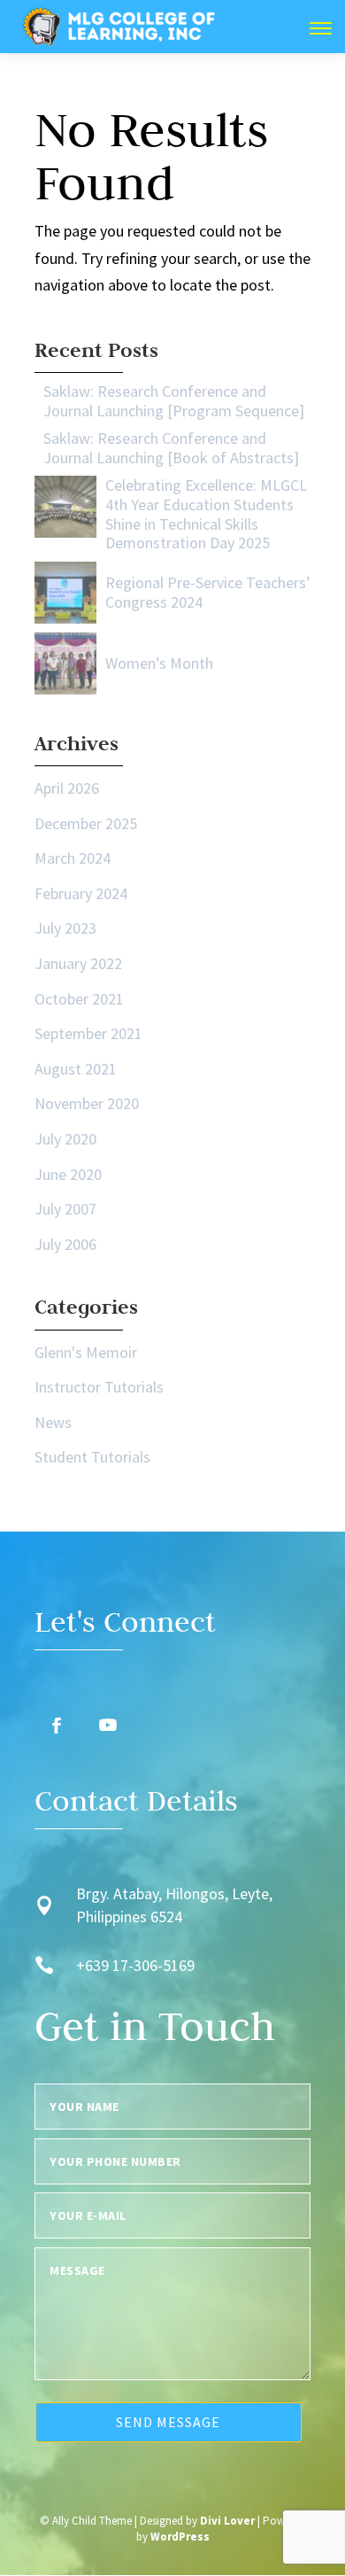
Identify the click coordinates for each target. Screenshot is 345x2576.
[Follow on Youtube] (108, 1726)
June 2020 (68, 1174)
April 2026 (67, 788)
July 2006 (65, 1244)
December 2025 (86, 823)
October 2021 (79, 999)
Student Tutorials (92, 1457)
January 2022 (78, 963)
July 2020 (65, 1139)
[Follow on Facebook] (57, 1726)
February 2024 (81, 893)
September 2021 (88, 1033)
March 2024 (73, 858)
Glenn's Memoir (86, 1352)
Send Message (168, 2422)
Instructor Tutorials (99, 1387)
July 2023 (65, 928)
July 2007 (65, 1209)
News (53, 1422)
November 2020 (87, 1103)
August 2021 (76, 1069)
